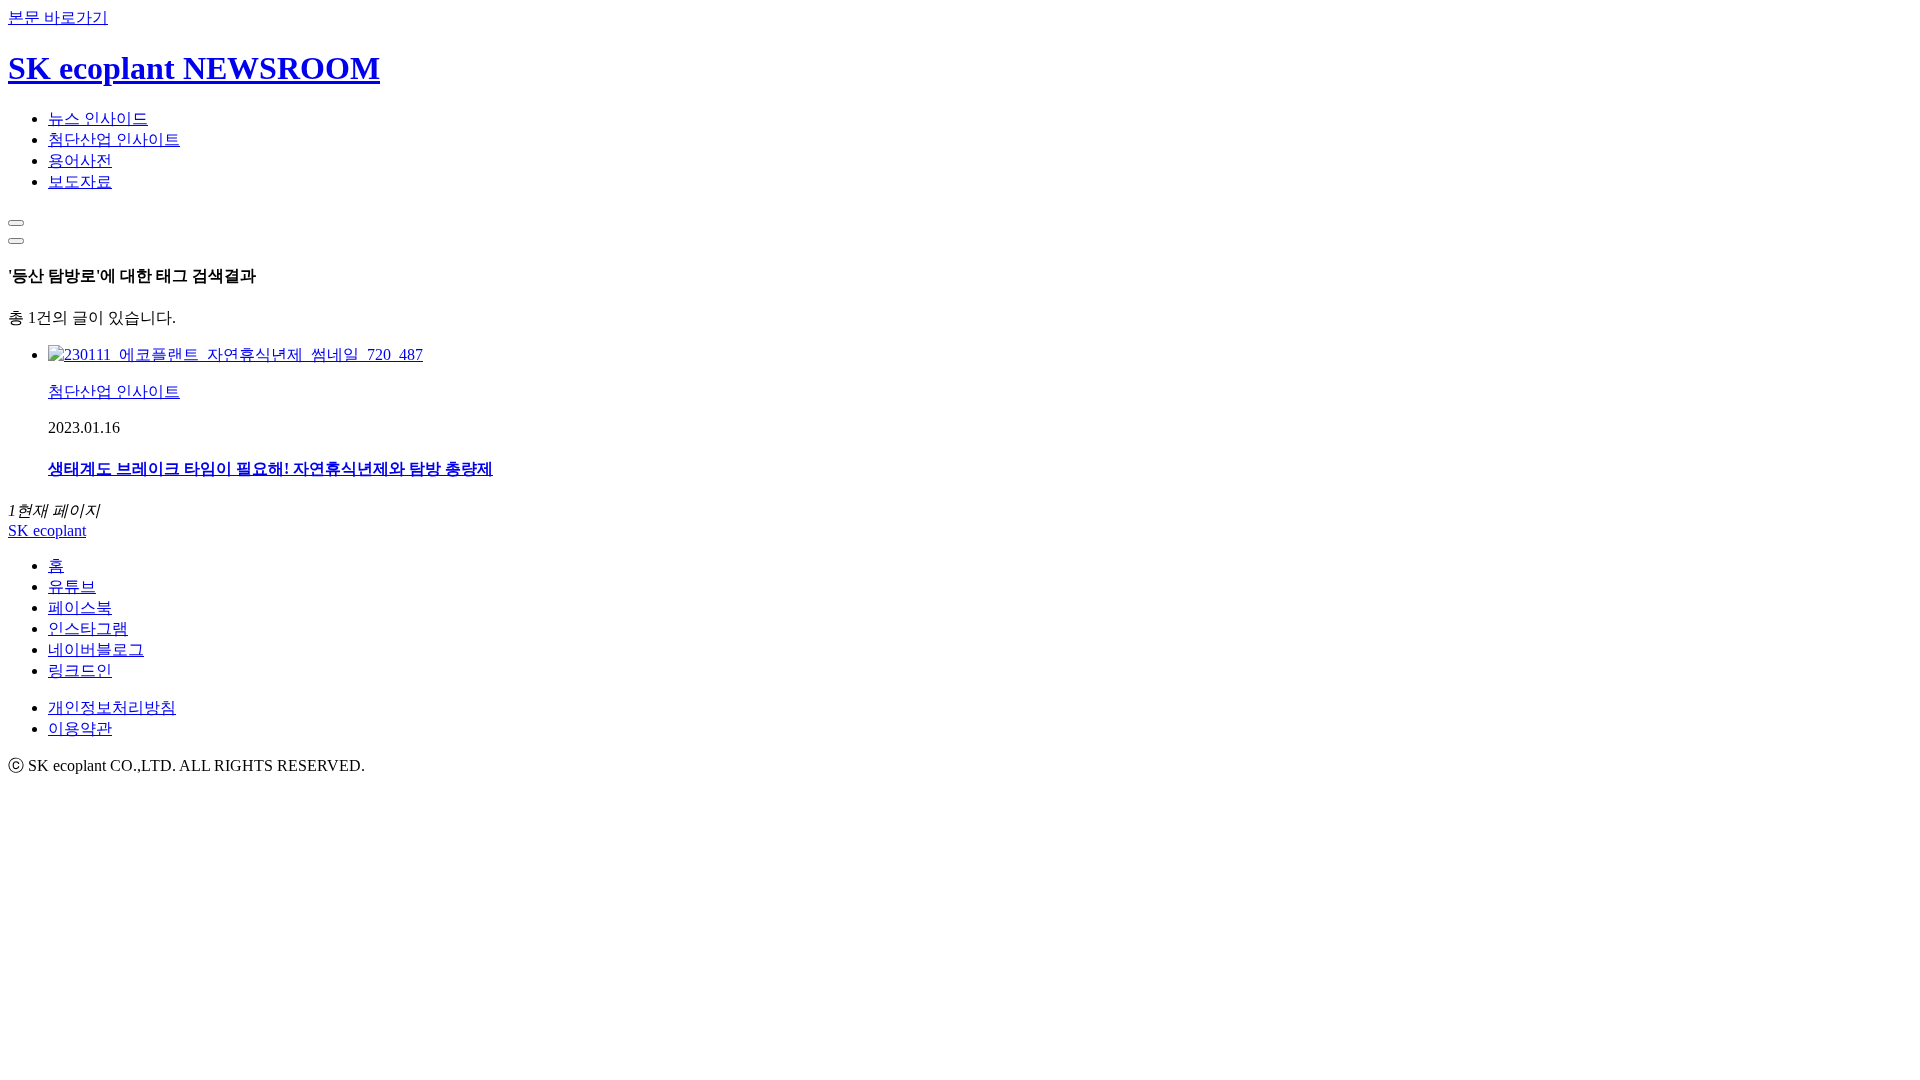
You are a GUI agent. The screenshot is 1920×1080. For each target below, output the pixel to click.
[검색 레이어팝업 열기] (16, 223)
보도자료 (80, 181)
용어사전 (80, 160)
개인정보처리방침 (112, 707)
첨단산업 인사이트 (114, 139)
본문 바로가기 (58, 17)
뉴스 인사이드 (98, 118)
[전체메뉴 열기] (16, 241)
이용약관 (80, 728)
